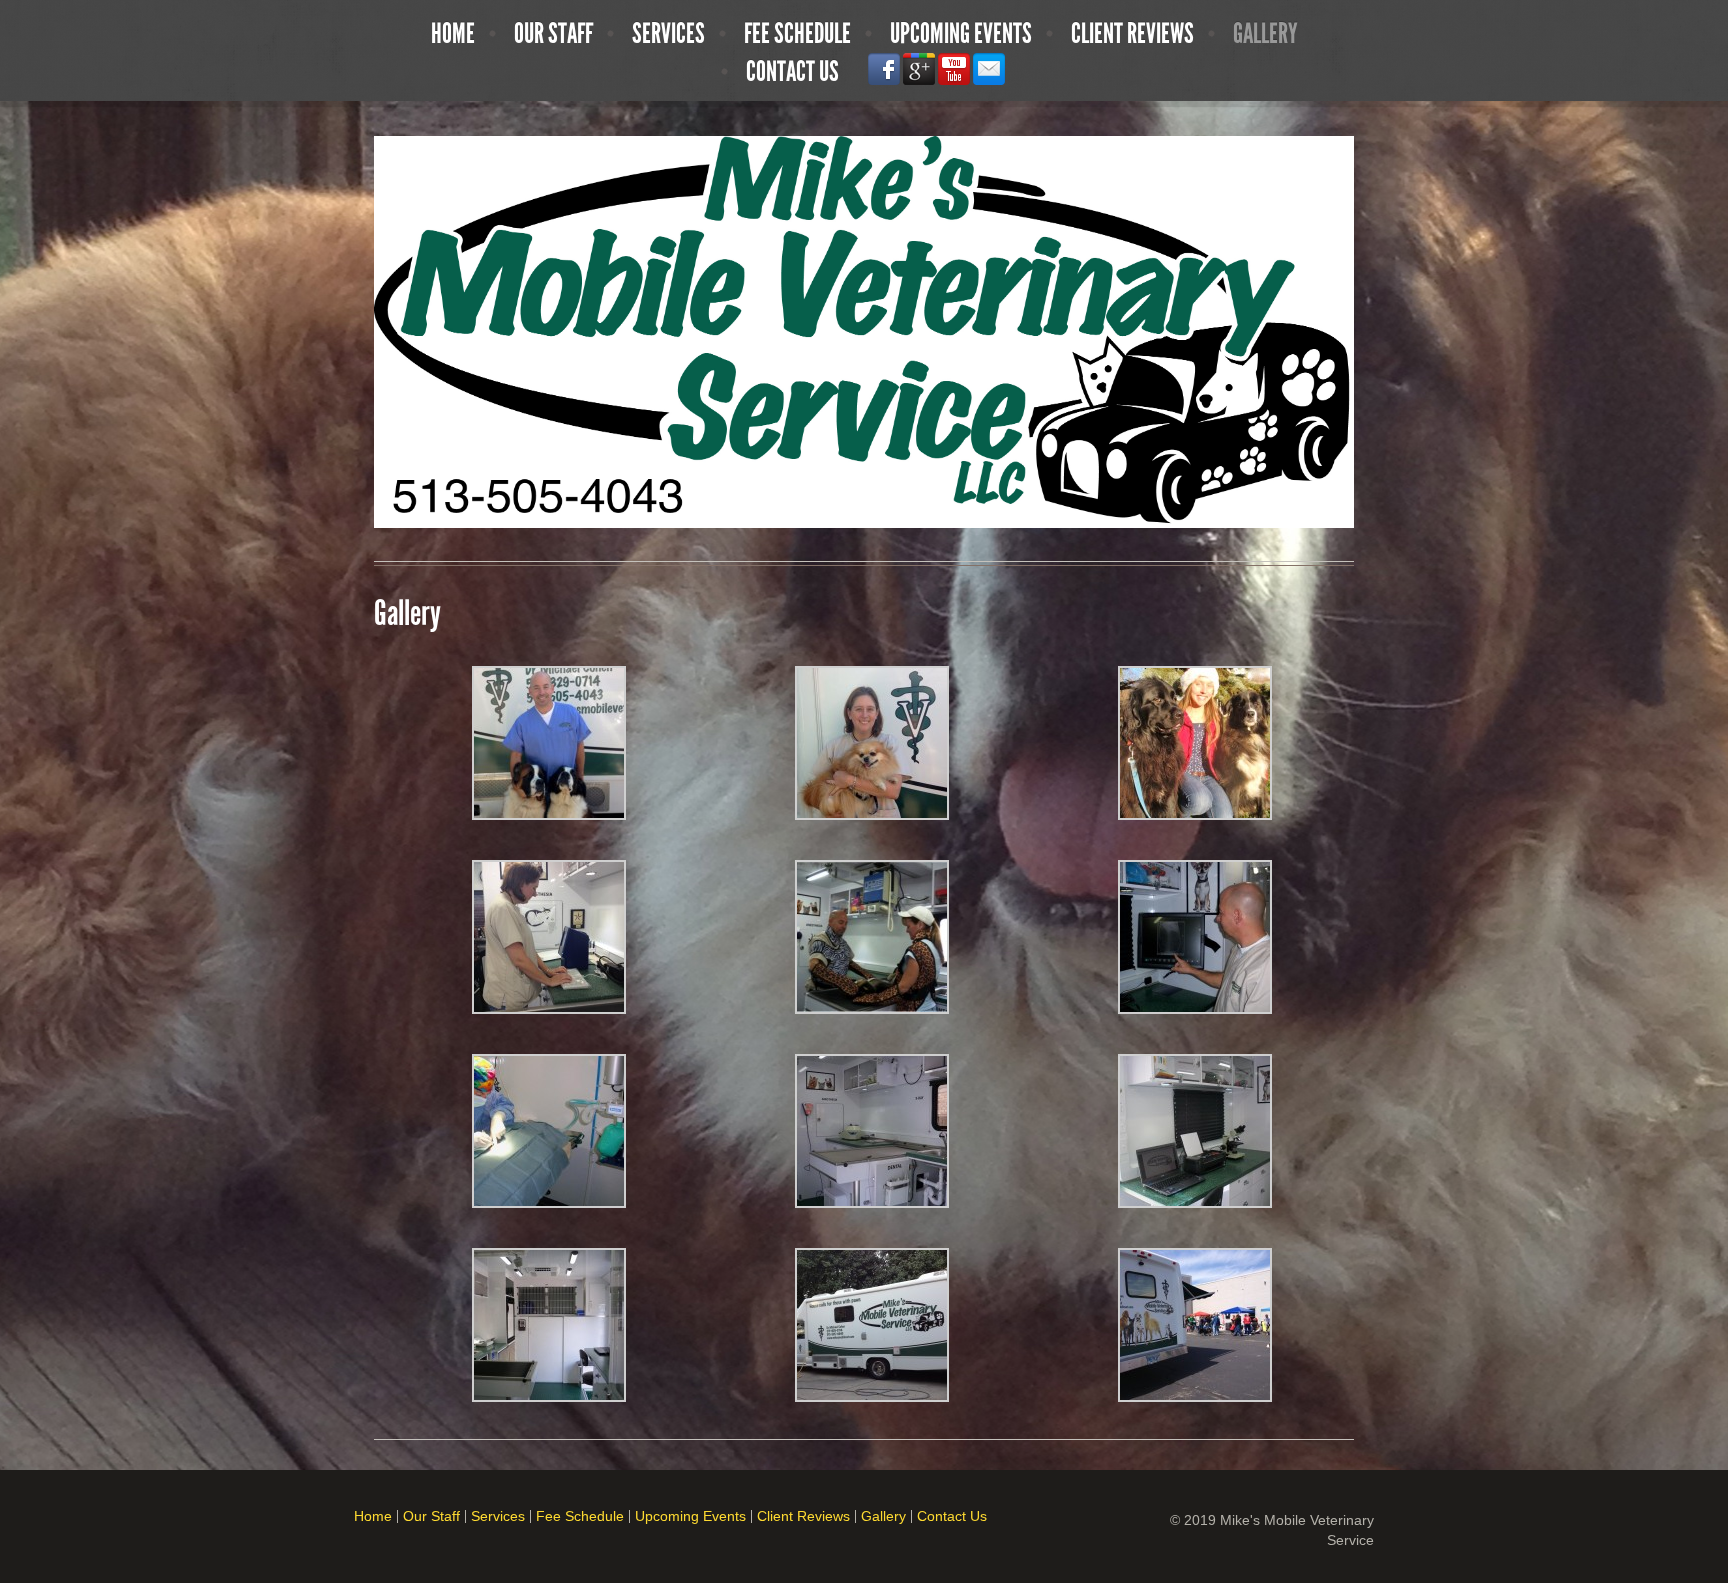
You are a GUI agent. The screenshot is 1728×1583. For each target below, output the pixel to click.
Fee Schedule (797, 34)
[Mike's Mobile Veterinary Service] (864, 331)
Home (453, 34)
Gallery (1265, 34)
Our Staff (553, 34)
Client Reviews (1132, 34)
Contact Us (792, 72)
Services (668, 34)
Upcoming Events (961, 34)
